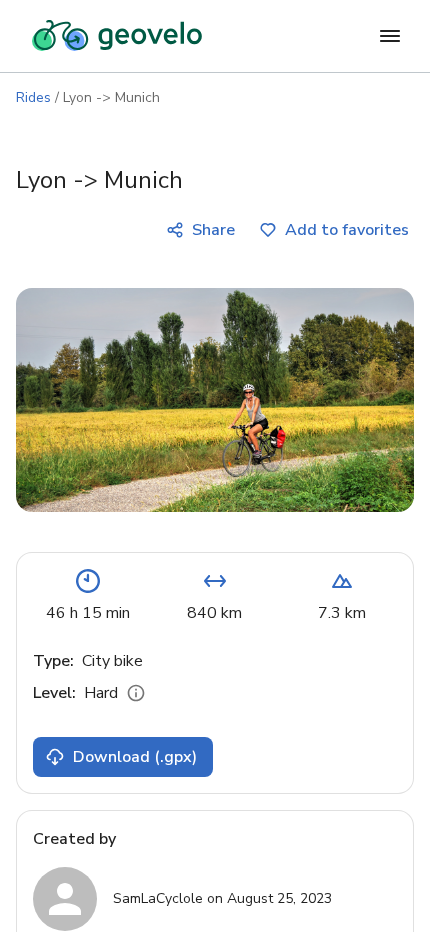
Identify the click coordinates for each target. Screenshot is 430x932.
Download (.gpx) (135, 757)
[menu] (390, 36)
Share (213, 230)
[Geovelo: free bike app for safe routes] (117, 36)
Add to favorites (347, 230)
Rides (33, 97)
